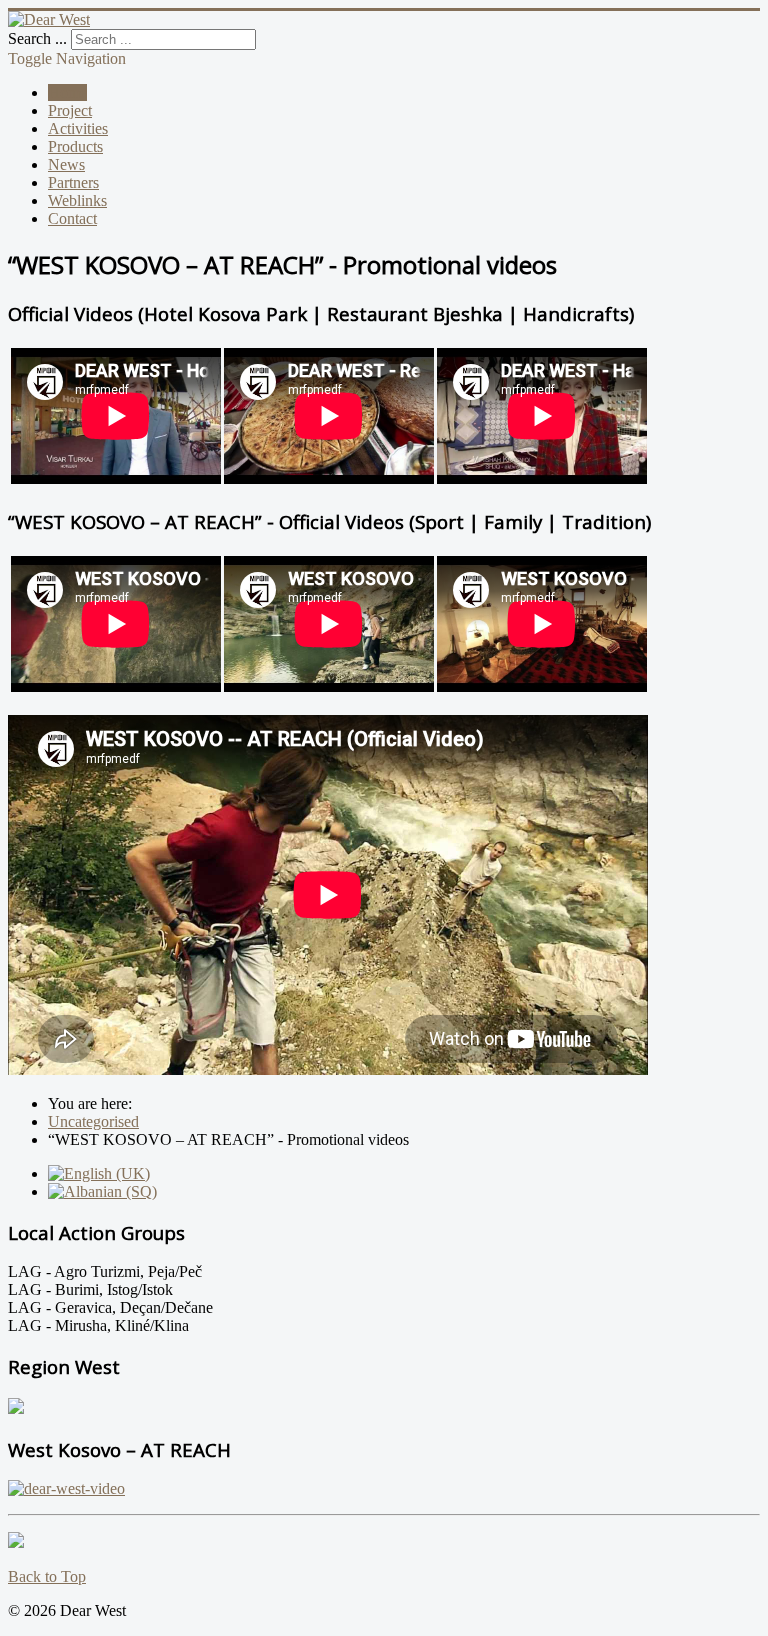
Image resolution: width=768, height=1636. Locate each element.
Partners (73, 182)
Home (67, 92)
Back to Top (47, 1576)
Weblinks (77, 200)
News (66, 164)
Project (70, 110)
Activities (78, 128)
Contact (72, 218)
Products (75, 146)
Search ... (37, 38)
